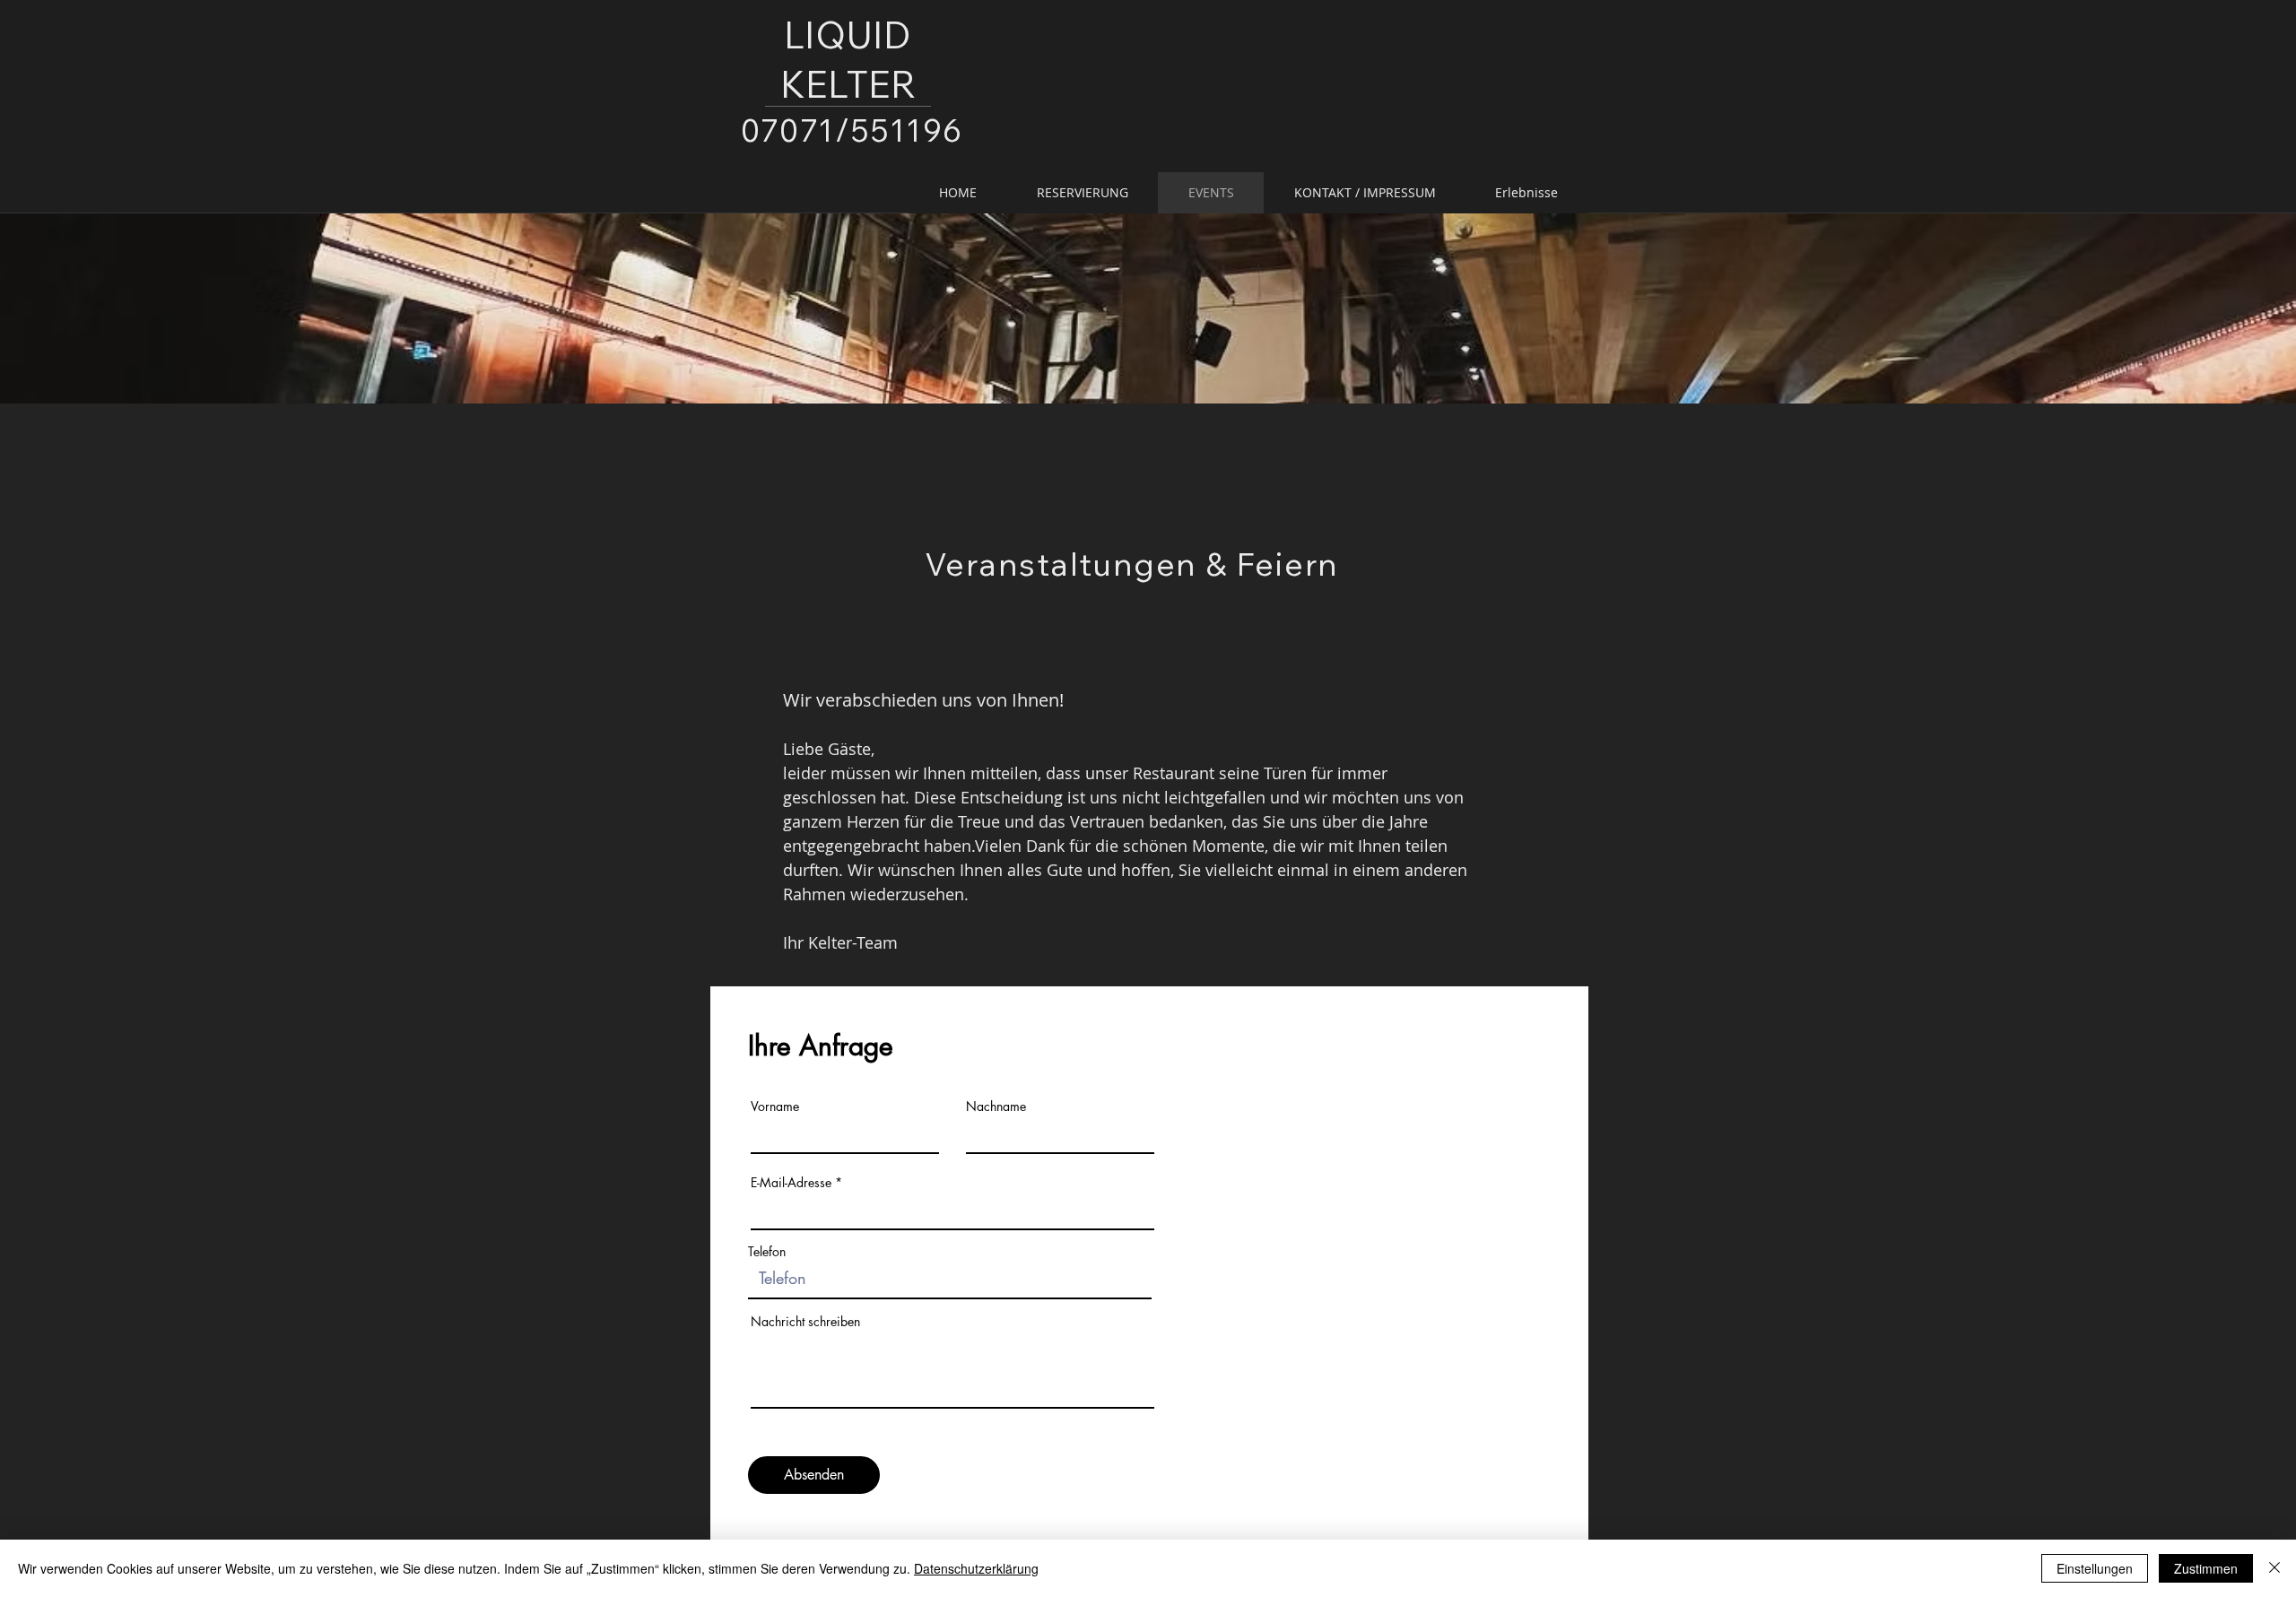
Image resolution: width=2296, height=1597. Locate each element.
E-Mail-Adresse (791, 1183)
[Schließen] (2274, 1568)
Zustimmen (2206, 1568)
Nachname (996, 1107)
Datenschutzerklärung (976, 1568)
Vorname (775, 1107)
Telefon (767, 1252)
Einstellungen (2095, 1568)
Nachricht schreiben (805, 1322)
